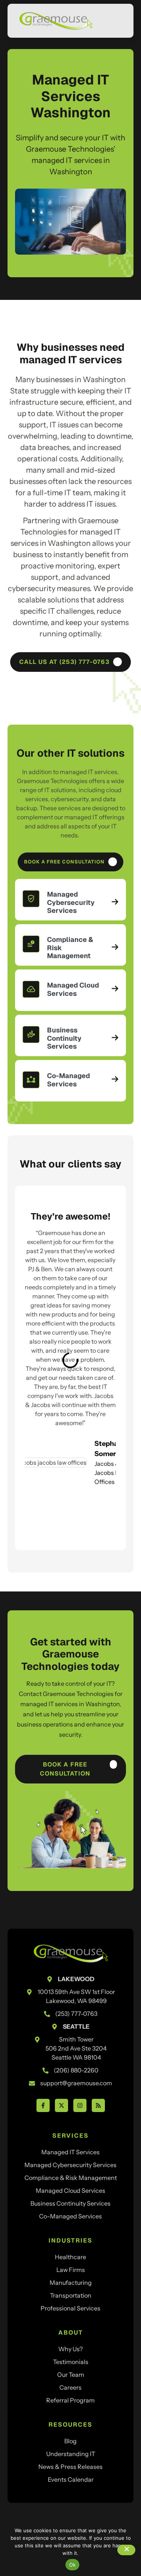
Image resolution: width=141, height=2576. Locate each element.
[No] (126, 2550)
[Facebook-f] (43, 2105)
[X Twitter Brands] (61, 2105)
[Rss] (98, 2105)
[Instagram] (80, 2105)
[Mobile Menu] (117, 22)
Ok (73, 2565)
